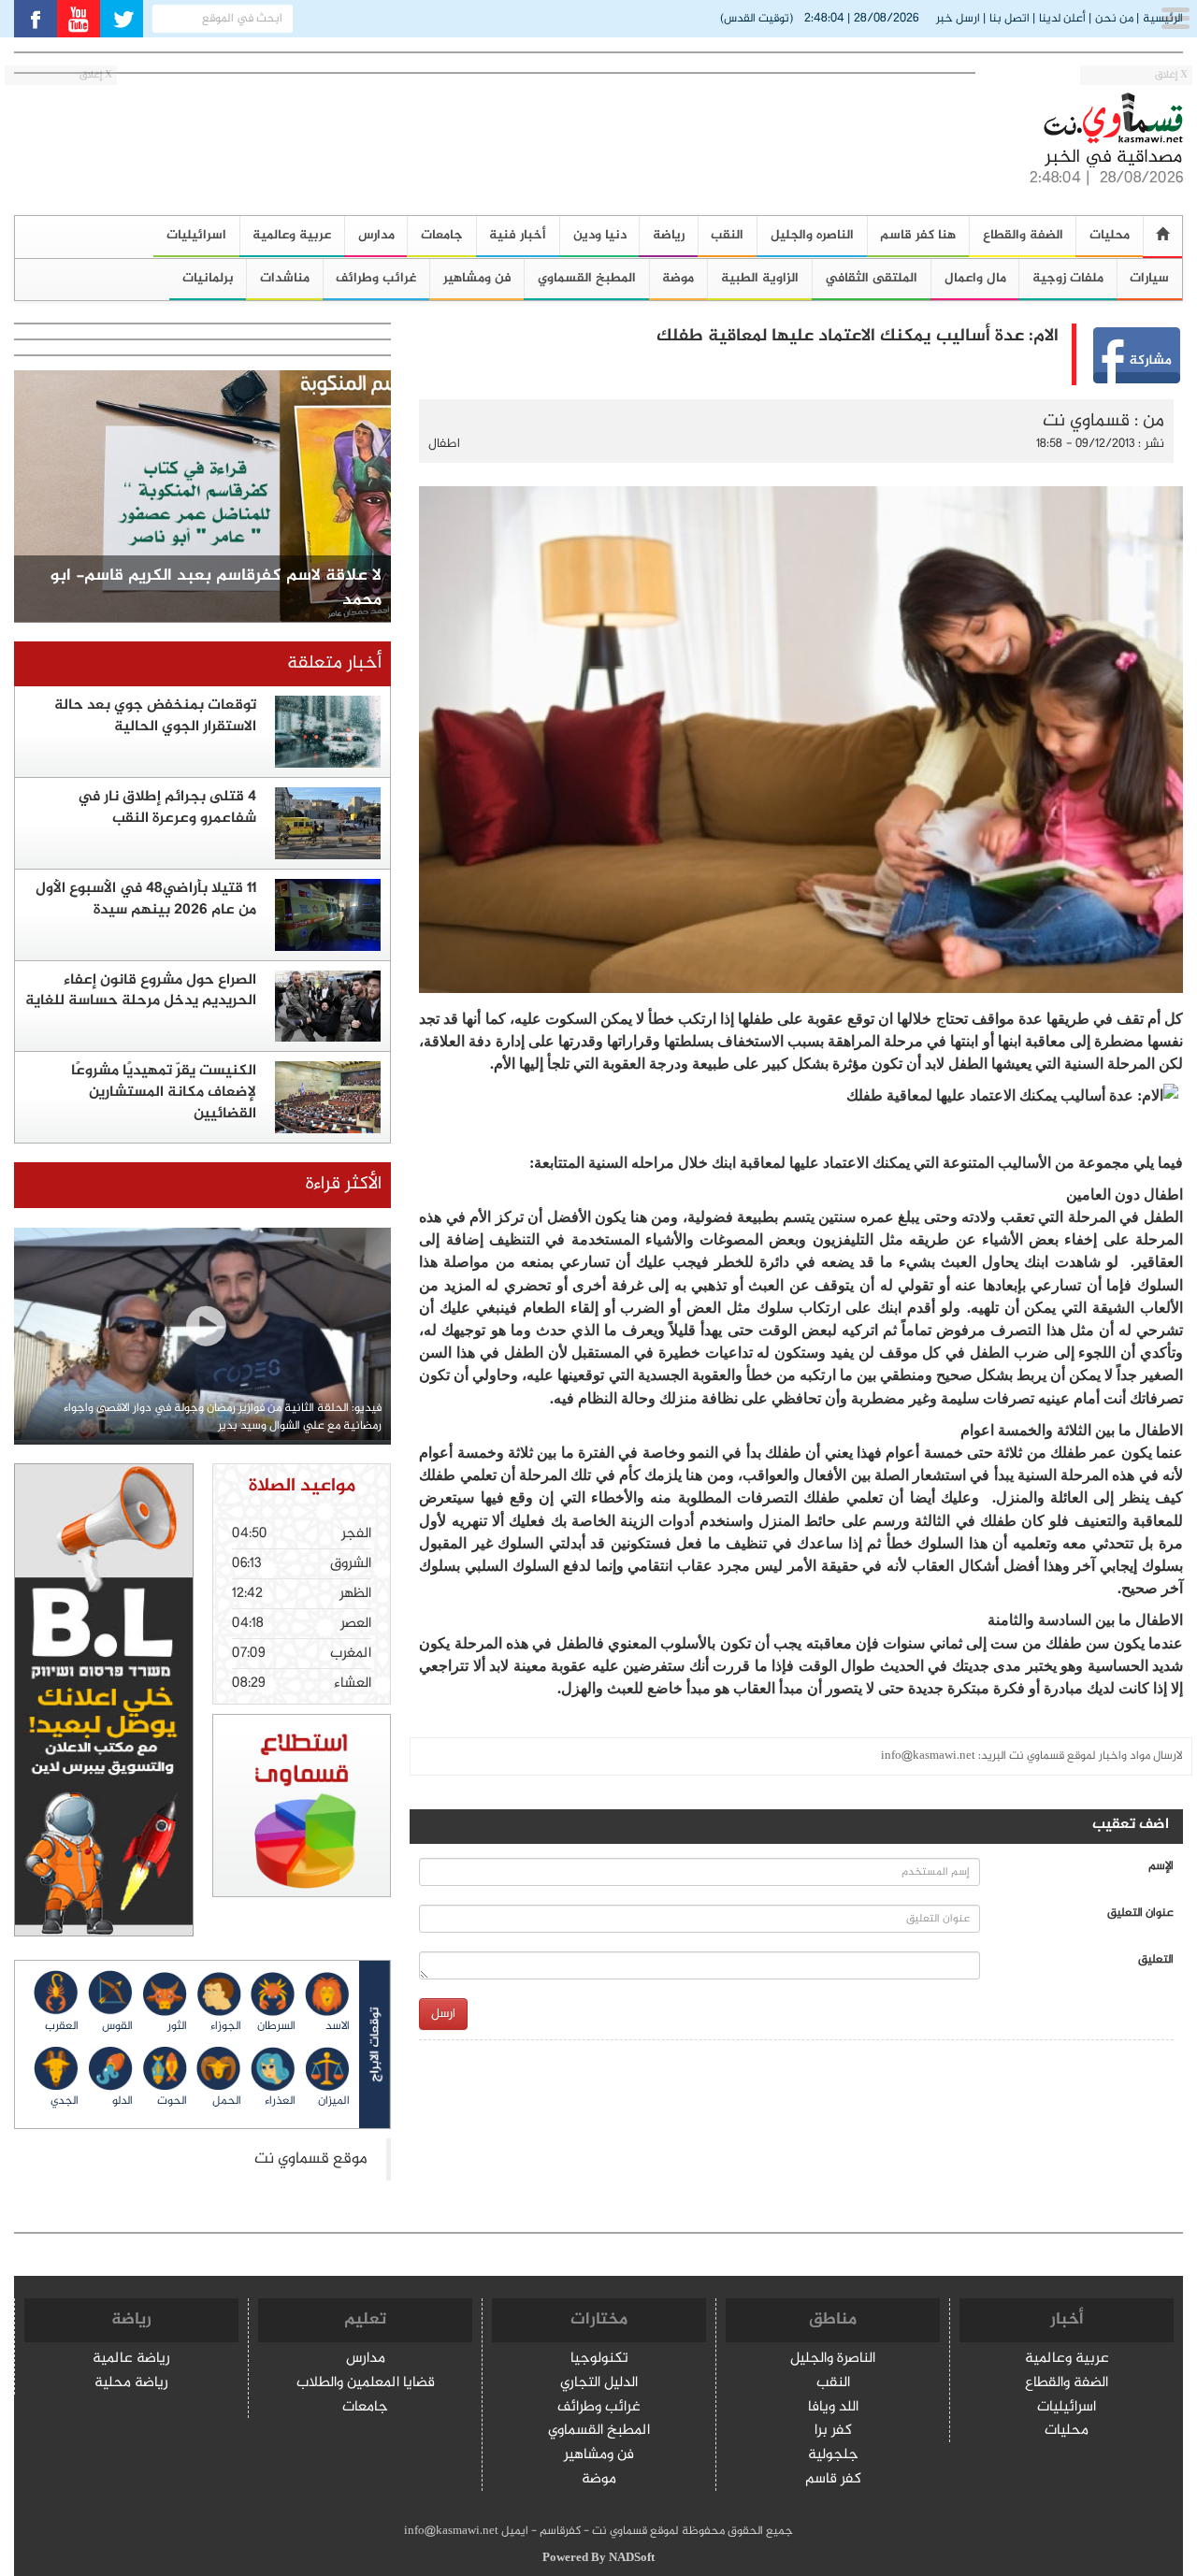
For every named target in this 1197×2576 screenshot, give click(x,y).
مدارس (376, 235)
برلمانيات (208, 278)
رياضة (669, 235)
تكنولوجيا (599, 2360)
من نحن (1114, 19)
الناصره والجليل (812, 235)
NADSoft (632, 2558)
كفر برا (833, 2432)
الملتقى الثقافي (871, 278)
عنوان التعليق (1140, 1914)
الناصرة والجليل (833, 2360)
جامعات (442, 235)
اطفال (444, 444)
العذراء (280, 2101)
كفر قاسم (833, 2480)
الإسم (1161, 1867)
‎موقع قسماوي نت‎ (311, 2159)
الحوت (172, 2101)
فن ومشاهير (477, 278)
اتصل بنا (1010, 19)
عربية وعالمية (292, 235)
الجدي (65, 2101)
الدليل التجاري (599, 2384)
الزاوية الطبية (760, 278)
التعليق (1156, 1960)
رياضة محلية (131, 2384)
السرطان (276, 2026)
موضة (678, 278)
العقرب (62, 2026)
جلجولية (833, 2456)
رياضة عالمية (131, 2360)
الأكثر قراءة (344, 1184)
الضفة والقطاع (1023, 235)
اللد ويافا (833, 2408)
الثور (177, 2026)
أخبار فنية (518, 235)
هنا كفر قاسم (918, 235)
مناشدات (285, 278)
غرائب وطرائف (376, 278)
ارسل (443, 2014)
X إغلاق (1171, 75)
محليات (1067, 2432)
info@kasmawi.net (928, 1756)
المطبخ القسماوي (587, 278)
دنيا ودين (600, 235)
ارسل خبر (958, 19)
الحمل (227, 2101)
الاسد (338, 2026)
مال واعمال (975, 278)
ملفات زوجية (1068, 278)
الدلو (123, 2101)
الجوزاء (226, 2026)
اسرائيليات (196, 235)
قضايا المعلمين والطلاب (366, 2384)
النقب (727, 235)
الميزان (334, 2101)
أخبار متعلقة (334, 663)
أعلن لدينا (1062, 19)
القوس (117, 2026)
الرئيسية (1163, 19)
